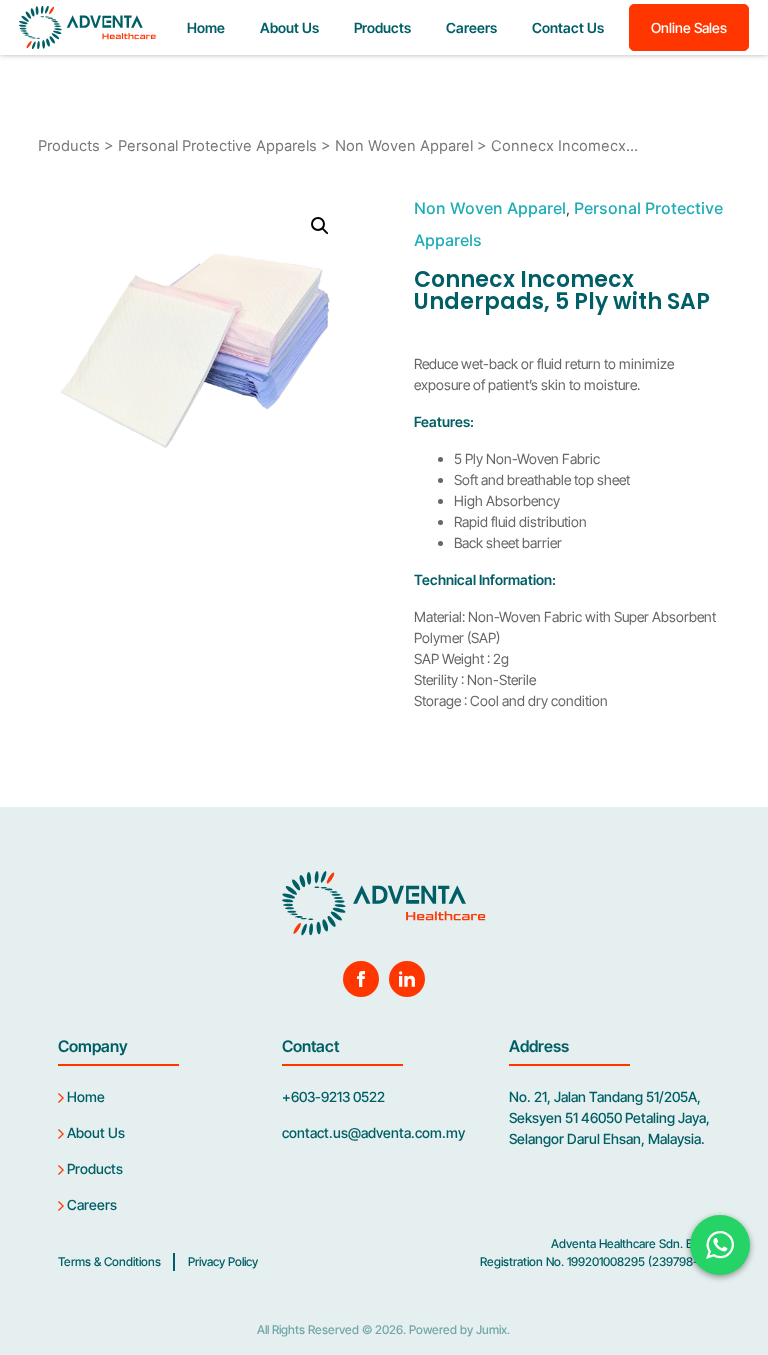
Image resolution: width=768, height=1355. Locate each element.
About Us (289, 27)
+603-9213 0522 (333, 1096)
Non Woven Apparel (404, 146)
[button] (320, 226)
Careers (471, 27)
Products (382, 27)
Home (206, 27)
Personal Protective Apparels (217, 146)
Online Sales (689, 27)
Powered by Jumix (458, 1329)
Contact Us (568, 27)
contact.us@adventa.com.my (373, 1132)
